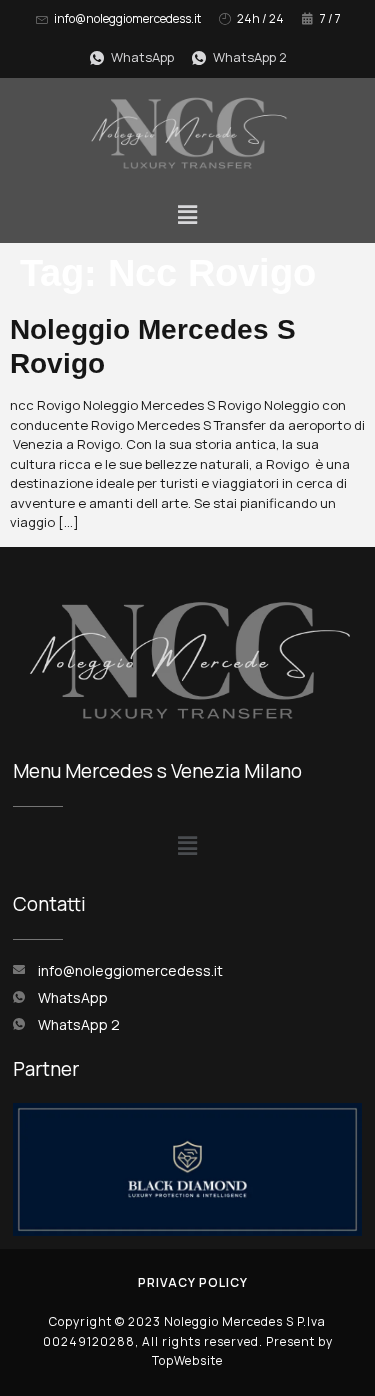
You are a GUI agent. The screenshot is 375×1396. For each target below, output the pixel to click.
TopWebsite (187, 1360)
